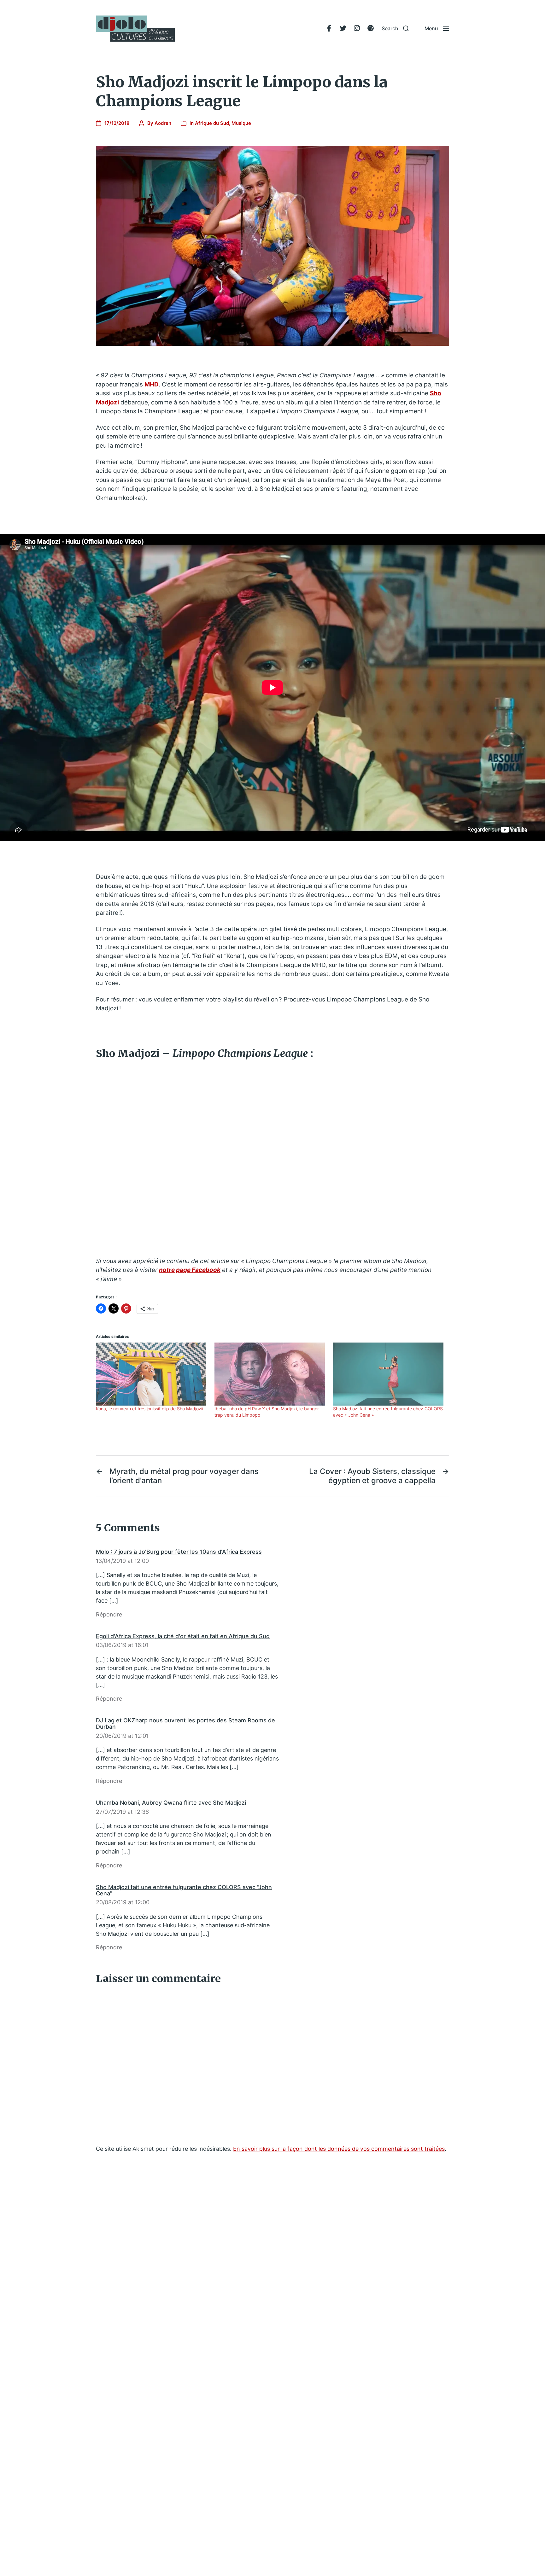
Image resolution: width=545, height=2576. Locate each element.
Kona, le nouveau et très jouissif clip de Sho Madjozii (149, 1409)
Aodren (163, 123)
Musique (241, 123)
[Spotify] (371, 28)
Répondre (109, 1614)
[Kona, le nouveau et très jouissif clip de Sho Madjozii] (152, 1374)
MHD (152, 384)
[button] (395, 28)
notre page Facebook (190, 1270)
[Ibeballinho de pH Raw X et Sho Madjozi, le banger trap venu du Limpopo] (271, 1374)
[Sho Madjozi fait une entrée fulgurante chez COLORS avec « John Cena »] (389, 1374)
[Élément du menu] (329, 28)
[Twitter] (343, 28)
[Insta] (357, 28)
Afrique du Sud (212, 123)
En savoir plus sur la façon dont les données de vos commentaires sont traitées (339, 2149)
